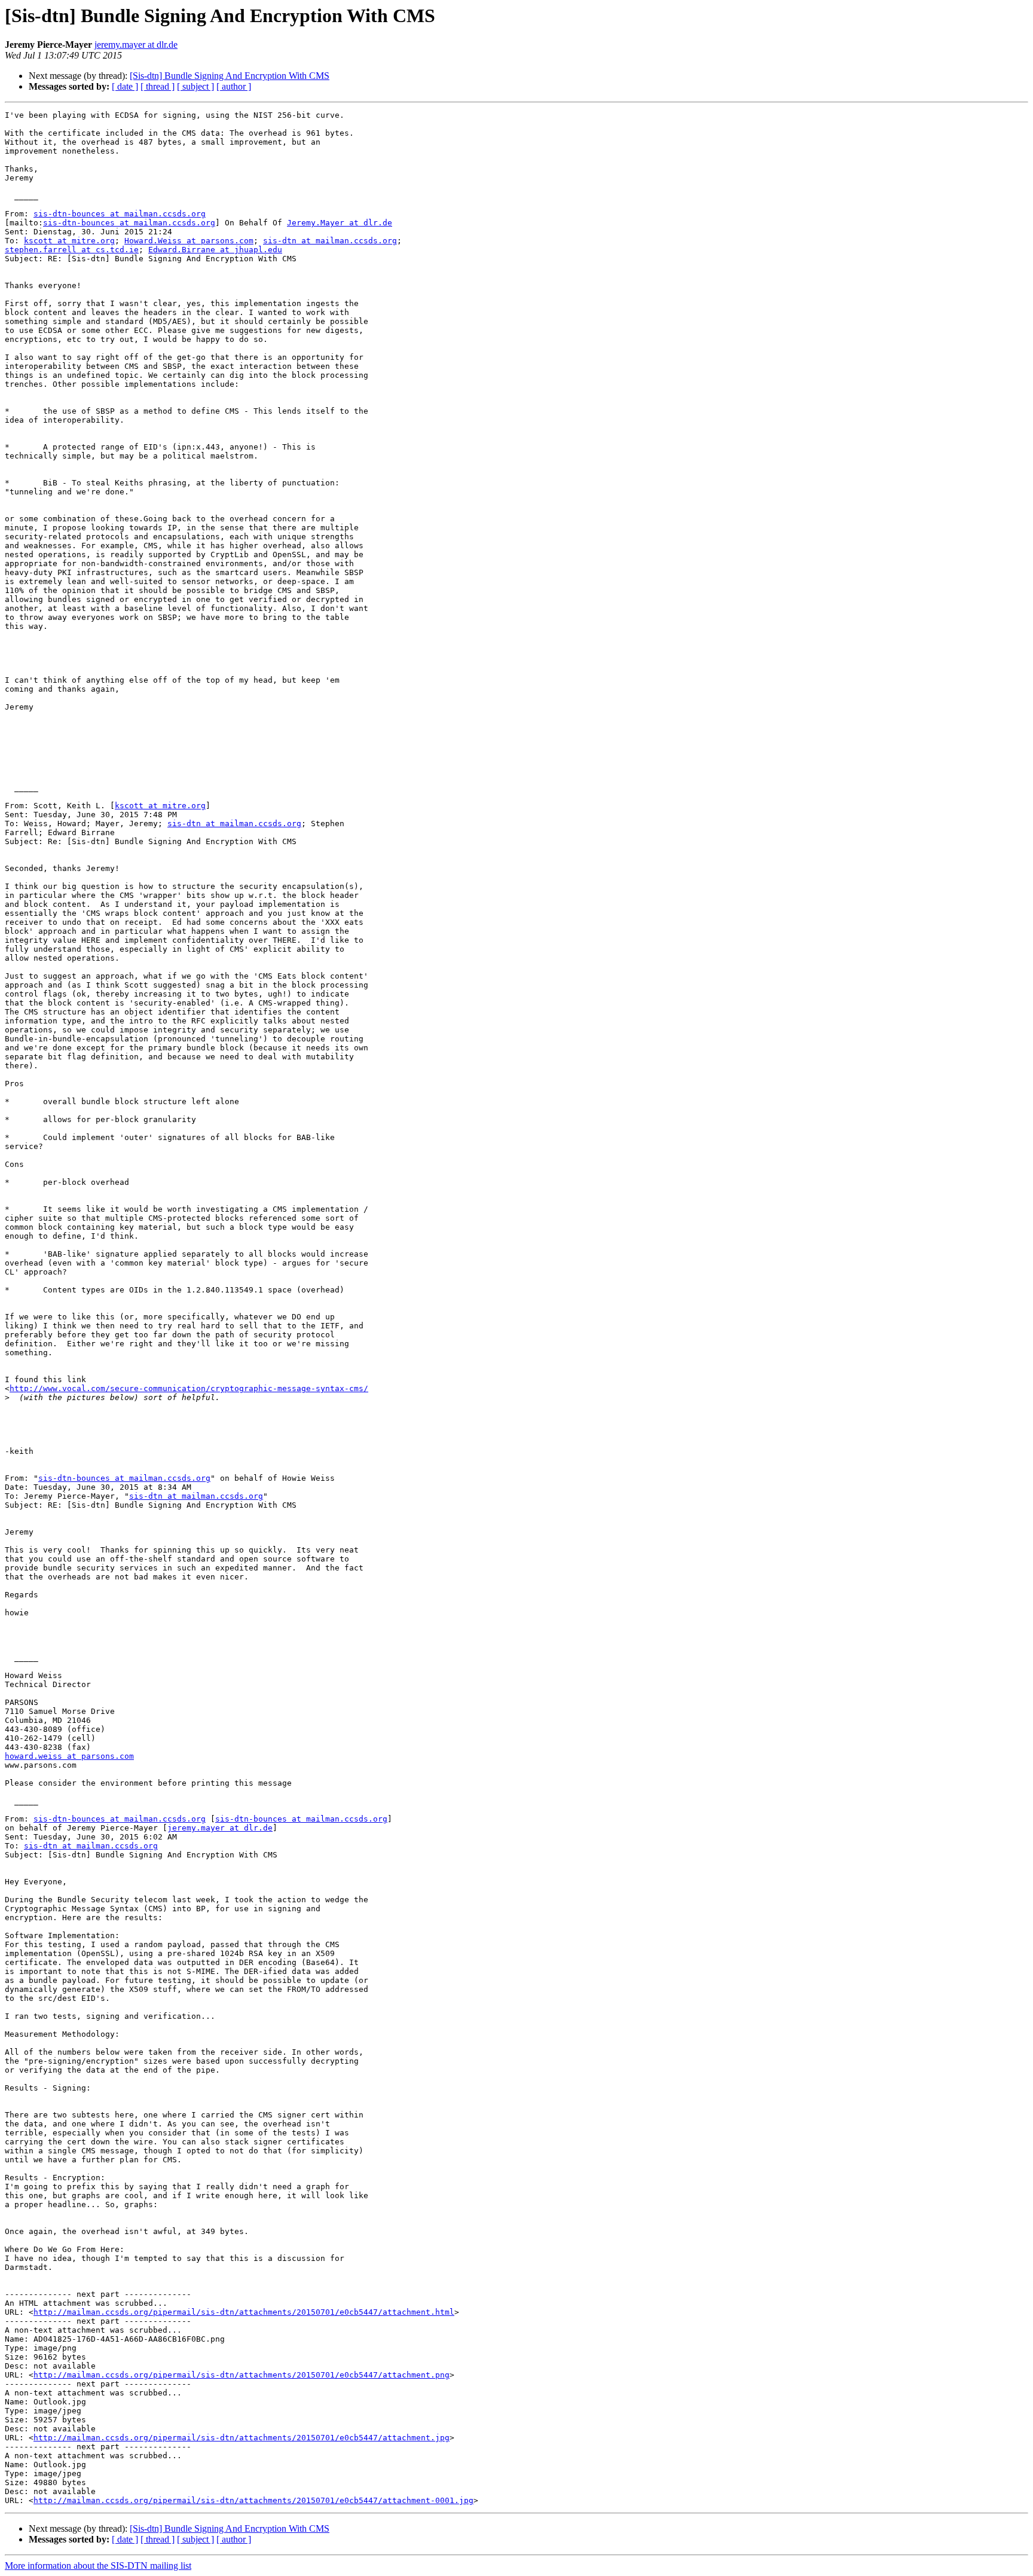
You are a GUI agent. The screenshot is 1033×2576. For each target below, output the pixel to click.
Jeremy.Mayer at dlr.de (340, 223)
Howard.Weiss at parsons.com (189, 241)
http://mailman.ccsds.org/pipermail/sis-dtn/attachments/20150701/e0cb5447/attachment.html (244, 2312)
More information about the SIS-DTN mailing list (98, 2566)
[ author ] (234, 86)
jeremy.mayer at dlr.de (136, 45)
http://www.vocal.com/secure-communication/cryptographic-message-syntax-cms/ (189, 1388)
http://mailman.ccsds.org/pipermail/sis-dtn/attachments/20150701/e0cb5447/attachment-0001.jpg (253, 2500)
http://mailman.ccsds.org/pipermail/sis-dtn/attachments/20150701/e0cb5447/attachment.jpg (242, 2438)
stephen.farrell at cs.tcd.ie (72, 250)
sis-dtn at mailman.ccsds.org (330, 241)
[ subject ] (195, 86)
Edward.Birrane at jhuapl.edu (215, 250)
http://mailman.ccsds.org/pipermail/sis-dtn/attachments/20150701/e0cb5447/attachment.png (242, 2375)
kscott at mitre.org (69, 241)
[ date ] (125, 86)
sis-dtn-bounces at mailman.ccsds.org (120, 214)
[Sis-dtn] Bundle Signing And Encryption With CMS (230, 76)
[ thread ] (158, 86)
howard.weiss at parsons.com (69, 1756)
